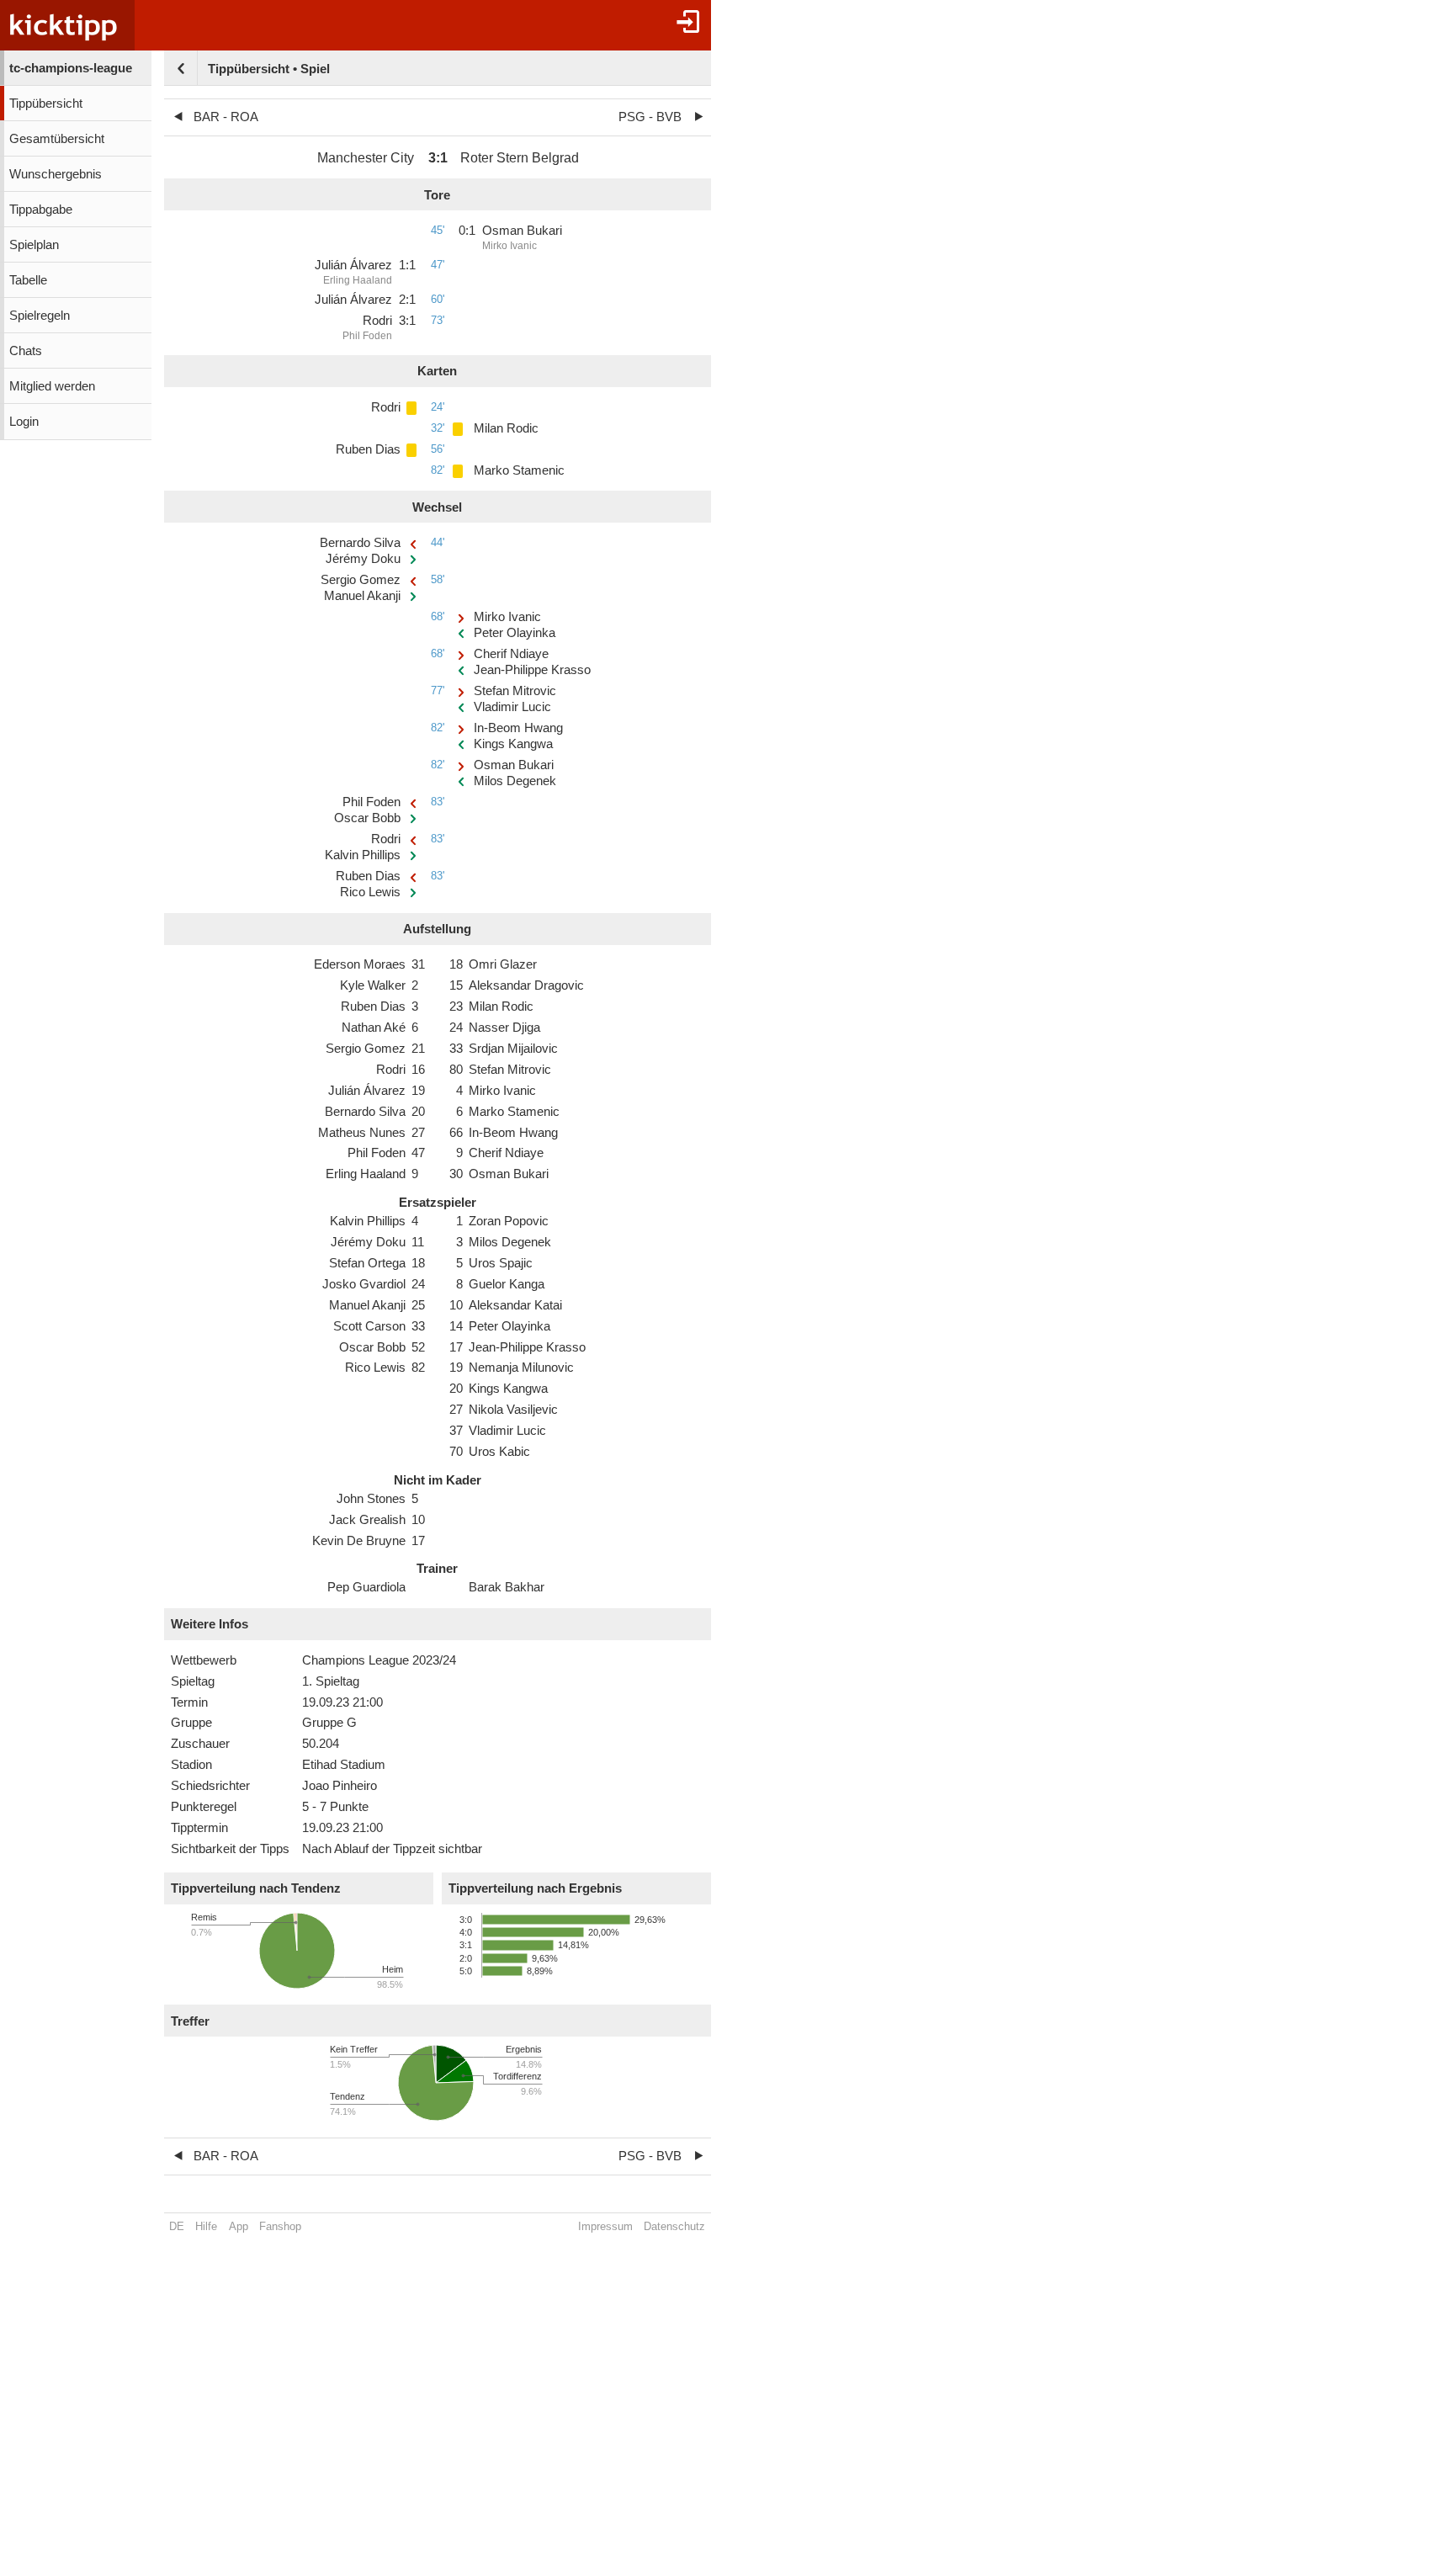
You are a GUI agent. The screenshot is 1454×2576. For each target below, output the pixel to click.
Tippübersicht (46, 104)
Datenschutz (674, 2226)
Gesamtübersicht (57, 139)
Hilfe (206, 2226)
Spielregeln (40, 316)
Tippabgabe (41, 210)
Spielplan (34, 245)
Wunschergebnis (56, 174)
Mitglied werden (52, 386)
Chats (26, 351)
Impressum (605, 2226)
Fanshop (280, 2226)
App (239, 2226)
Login (24, 422)
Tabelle (28, 280)
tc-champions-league (71, 68)
